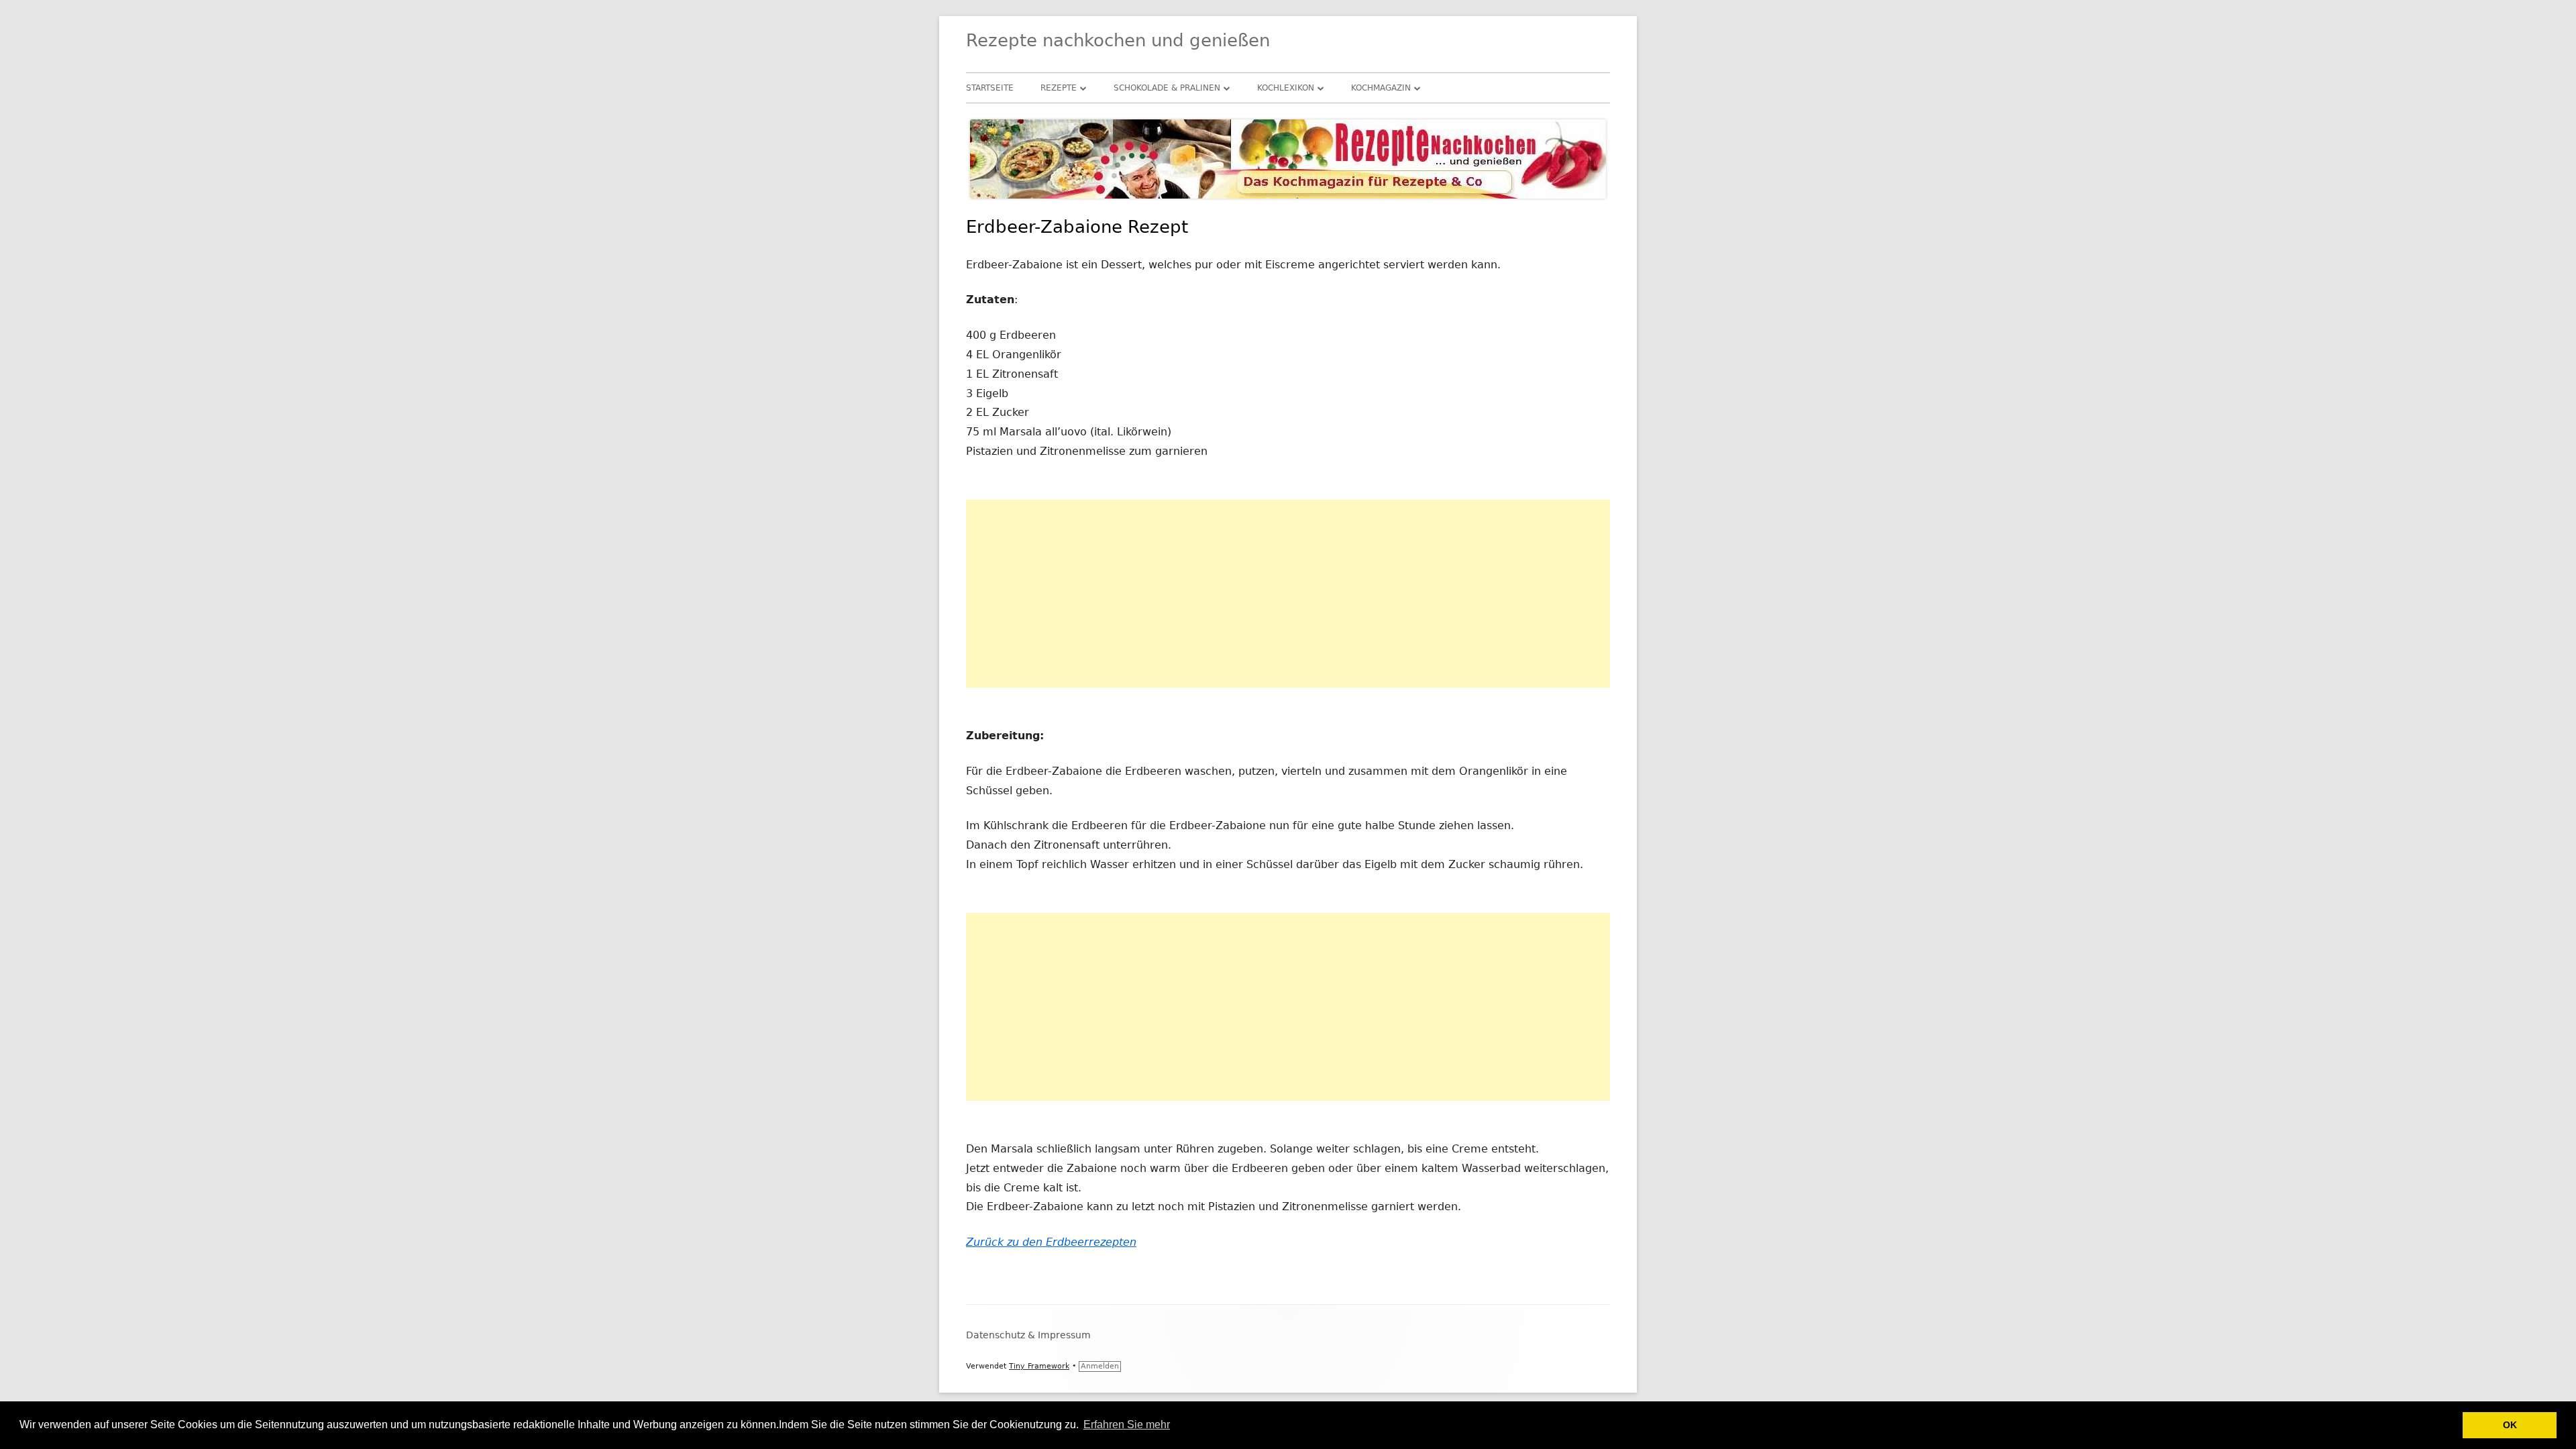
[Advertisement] (1288, 594)
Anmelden (1100, 1366)
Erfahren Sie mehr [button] (1127, 1425)
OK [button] (2510, 1425)
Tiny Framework (1039, 1366)
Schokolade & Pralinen (1167, 88)
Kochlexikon (1286, 88)
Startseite (990, 88)
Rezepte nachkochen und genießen (1118, 40)
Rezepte (1059, 88)
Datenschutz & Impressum (1028, 1335)
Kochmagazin (1381, 88)
